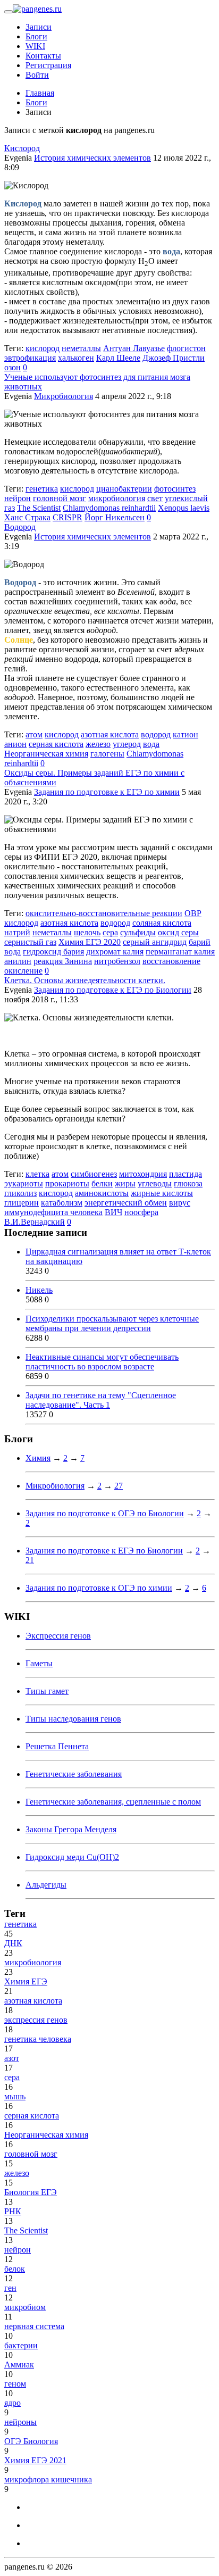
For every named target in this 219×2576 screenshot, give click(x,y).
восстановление (171, 961)
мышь (15, 2096)
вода (151, 744)
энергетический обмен (126, 1203)
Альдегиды (46, 1885)
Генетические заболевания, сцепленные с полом (113, 1802)
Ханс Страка (27, 517)
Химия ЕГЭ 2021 (35, 2460)
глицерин (22, 1203)
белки (102, 1183)
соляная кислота (162, 923)
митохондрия (143, 1174)
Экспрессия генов (58, 1636)
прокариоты (67, 1183)
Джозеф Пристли (174, 358)
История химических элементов (92, 158)
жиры (125, 1183)
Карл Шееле (118, 358)
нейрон (18, 498)
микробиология (117, 498)
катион (186, 734)
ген (10, 2288)
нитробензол (117, 961)
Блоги (36, 36)
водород (156, 734)
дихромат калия (115, 952)
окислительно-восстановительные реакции (104, 913)
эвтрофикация (30, 358)
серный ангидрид (155, 942)
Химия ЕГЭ (26, 1981)
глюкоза (188, 1183)
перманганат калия (180, 952)
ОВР (193, 913)
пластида (186, 1174)
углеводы (155, 1183)
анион (15, 744)
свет (155, 498)
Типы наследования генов (73, 1719)
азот (12, 2058)
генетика (42, 489)
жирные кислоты (162, 1193)
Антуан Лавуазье (134, 348)
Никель (39, 1290)
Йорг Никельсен (115, 517)
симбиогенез (94, 1174)
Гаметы (39, 1663)
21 (30, 1560)
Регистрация (48, 65)
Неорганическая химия (46, 754)
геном (15, 2384)
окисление (23, 971)
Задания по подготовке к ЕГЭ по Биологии (113, 990)
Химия (38, 1458)
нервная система (34, 2326)
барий (200, 942)
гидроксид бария (53, 952)
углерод (127, 744)
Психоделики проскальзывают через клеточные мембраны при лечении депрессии (112, 1323)
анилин (18, 961)
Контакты (43, 56)
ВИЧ (113, 1212)
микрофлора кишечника (48, 2479)
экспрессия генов (36, 2020)
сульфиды (138, 932)
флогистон (186, 348)
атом (34, 734)
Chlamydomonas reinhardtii (109, 508)
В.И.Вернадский (35, 1222)
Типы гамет (47, 1691)
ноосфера (141, 1212)
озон (12, 367)
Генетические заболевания (74, 1774)
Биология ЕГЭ (31, 2192)
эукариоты (24, 1183)
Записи (39, 27)
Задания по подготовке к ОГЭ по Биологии (105, 1513)
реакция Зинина (63, 961)
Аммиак (19, 2365)
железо (98, 744)
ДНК (13, 1943)
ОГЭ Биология (31, 2441)
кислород (43, 348)
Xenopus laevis (184, 508)
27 (119, 1486)
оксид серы (178, 932)
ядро (12, 2403)
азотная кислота (110, 734)
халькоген (76, 358)
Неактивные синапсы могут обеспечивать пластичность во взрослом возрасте (102, 1362)
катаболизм (62, 1203)
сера (110, 932)
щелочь (87, 932)
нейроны (20, 2422)
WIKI (35, 46)
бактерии (21, 2345)
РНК (13, 2211)
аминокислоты (102, 1193)
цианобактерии (124, 489)
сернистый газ (30, 942)
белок (15, 2269)
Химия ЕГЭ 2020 (90, 942)
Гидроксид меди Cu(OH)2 (72, 1857)
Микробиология (64, 396)
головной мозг (60, 498)
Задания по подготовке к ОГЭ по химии (99, 1588)
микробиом (25, 2307)
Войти (37, 75)
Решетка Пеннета (57, 1746)
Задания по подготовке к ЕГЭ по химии (107, 792)
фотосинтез (175, 489)
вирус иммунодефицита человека (97, 1207)
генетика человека (38, 2039)
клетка (37, 1174)
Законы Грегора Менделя (71, 1829)
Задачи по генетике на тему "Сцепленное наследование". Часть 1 (101, 1400)
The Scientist (39, 508)
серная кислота (56, 744)
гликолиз (20, 1193)
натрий (17, 932)
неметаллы (81, 348)
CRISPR (68, 517)
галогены (107, 754)
